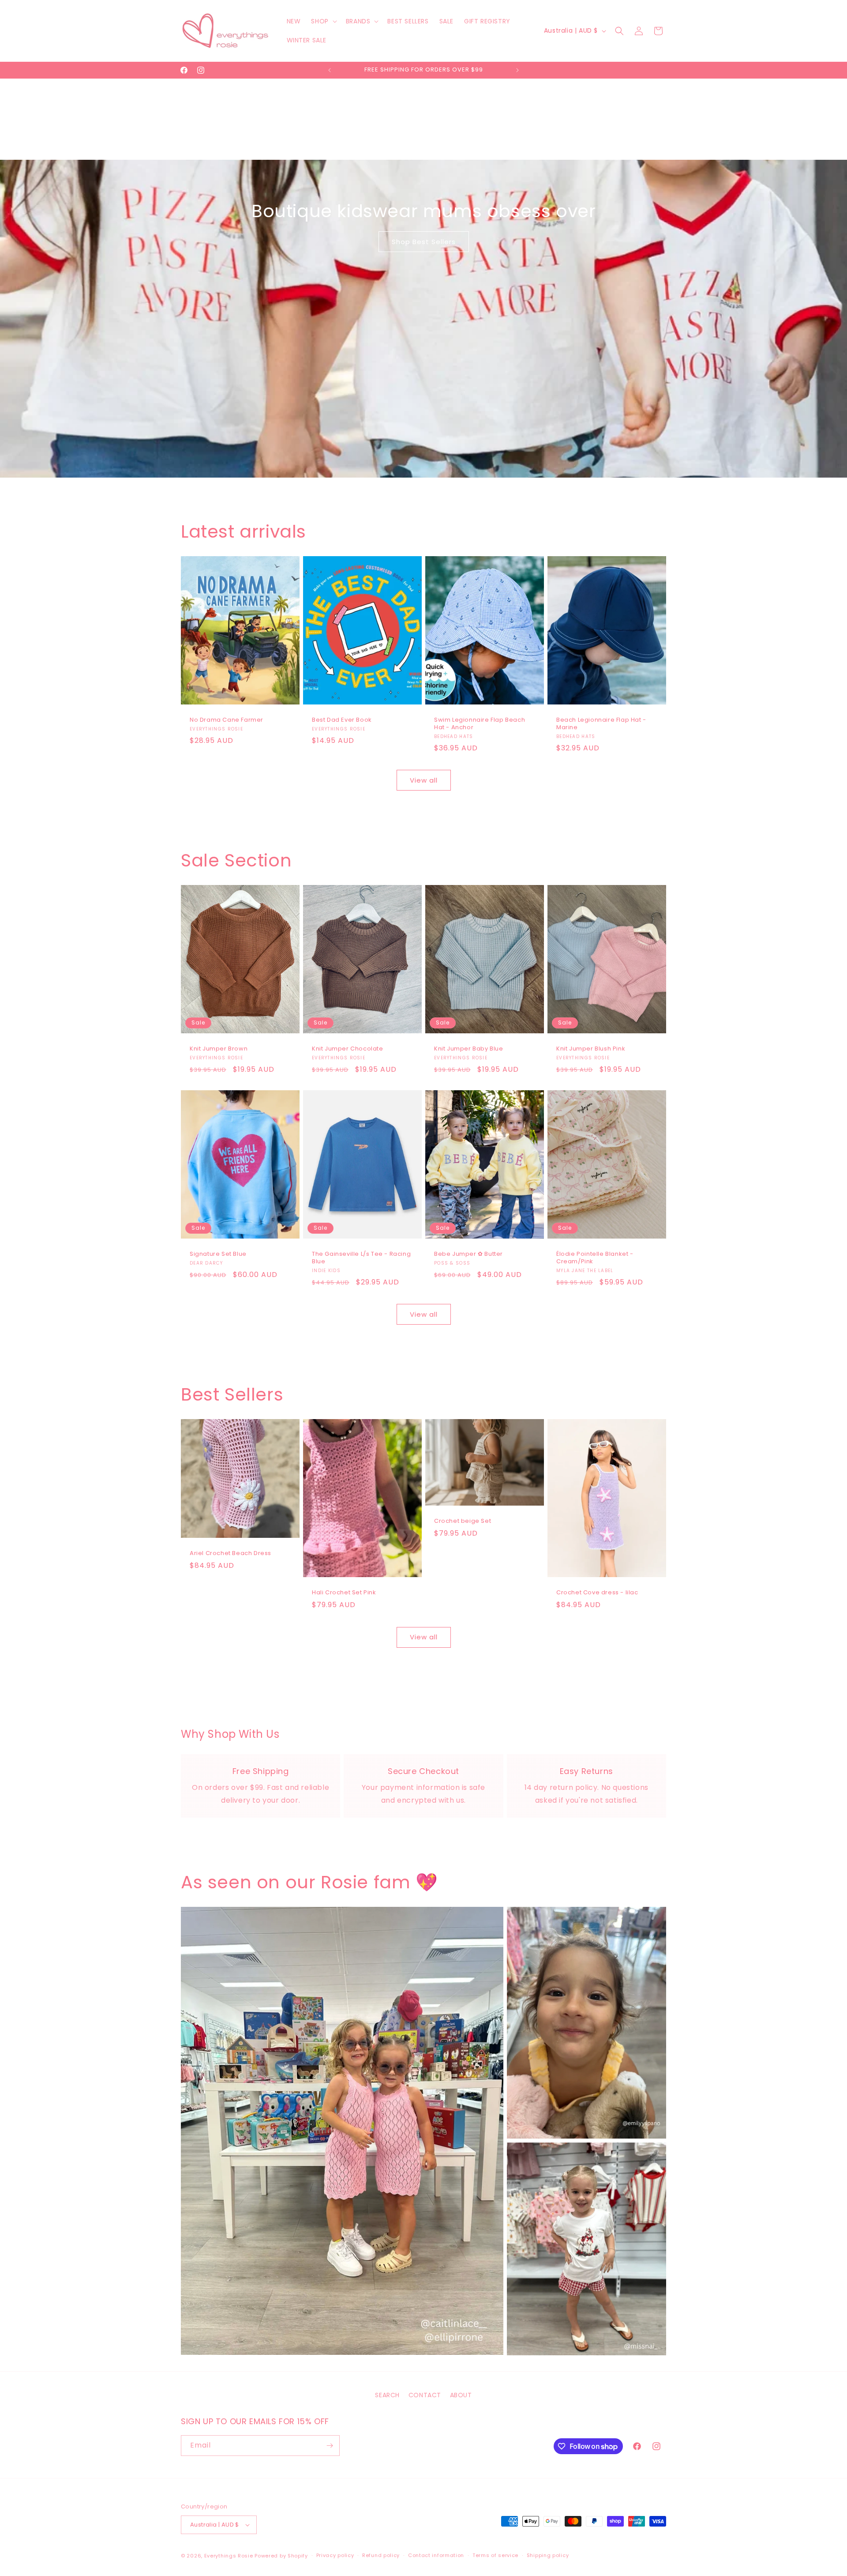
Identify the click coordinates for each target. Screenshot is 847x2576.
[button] (323, 21)
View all (424, 780)
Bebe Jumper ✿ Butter (468, 1255)
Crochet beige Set (463, 1522)
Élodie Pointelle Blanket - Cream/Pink (595, 1258)
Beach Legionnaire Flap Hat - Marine (601, 724)
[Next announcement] (517, 70)
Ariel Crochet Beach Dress (230, 1554)
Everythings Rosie (229, 2556)
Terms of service (495, 2555)
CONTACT (425, 2395)
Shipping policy (548, 2555)
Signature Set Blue (218, 1255)
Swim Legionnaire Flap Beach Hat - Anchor (480, 724)
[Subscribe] (330, 2446)
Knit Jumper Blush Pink (591, 1049)
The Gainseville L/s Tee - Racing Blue (361, 1258)
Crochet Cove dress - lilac (597, 1593)
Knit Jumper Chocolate (348, 1049)
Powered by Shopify (281, 2556)
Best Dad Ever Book (342, 720)
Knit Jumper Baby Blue (469, 1049)
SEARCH (387, 2395)
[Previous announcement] (330, 70)
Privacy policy (335, 2555)
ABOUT (461, 2395)
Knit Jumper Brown (219, 1049)
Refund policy (381, 2555)
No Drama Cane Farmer (227, 720)
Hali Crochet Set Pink (344, 1593)
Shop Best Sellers (424, 242)
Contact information (436, 2555)
